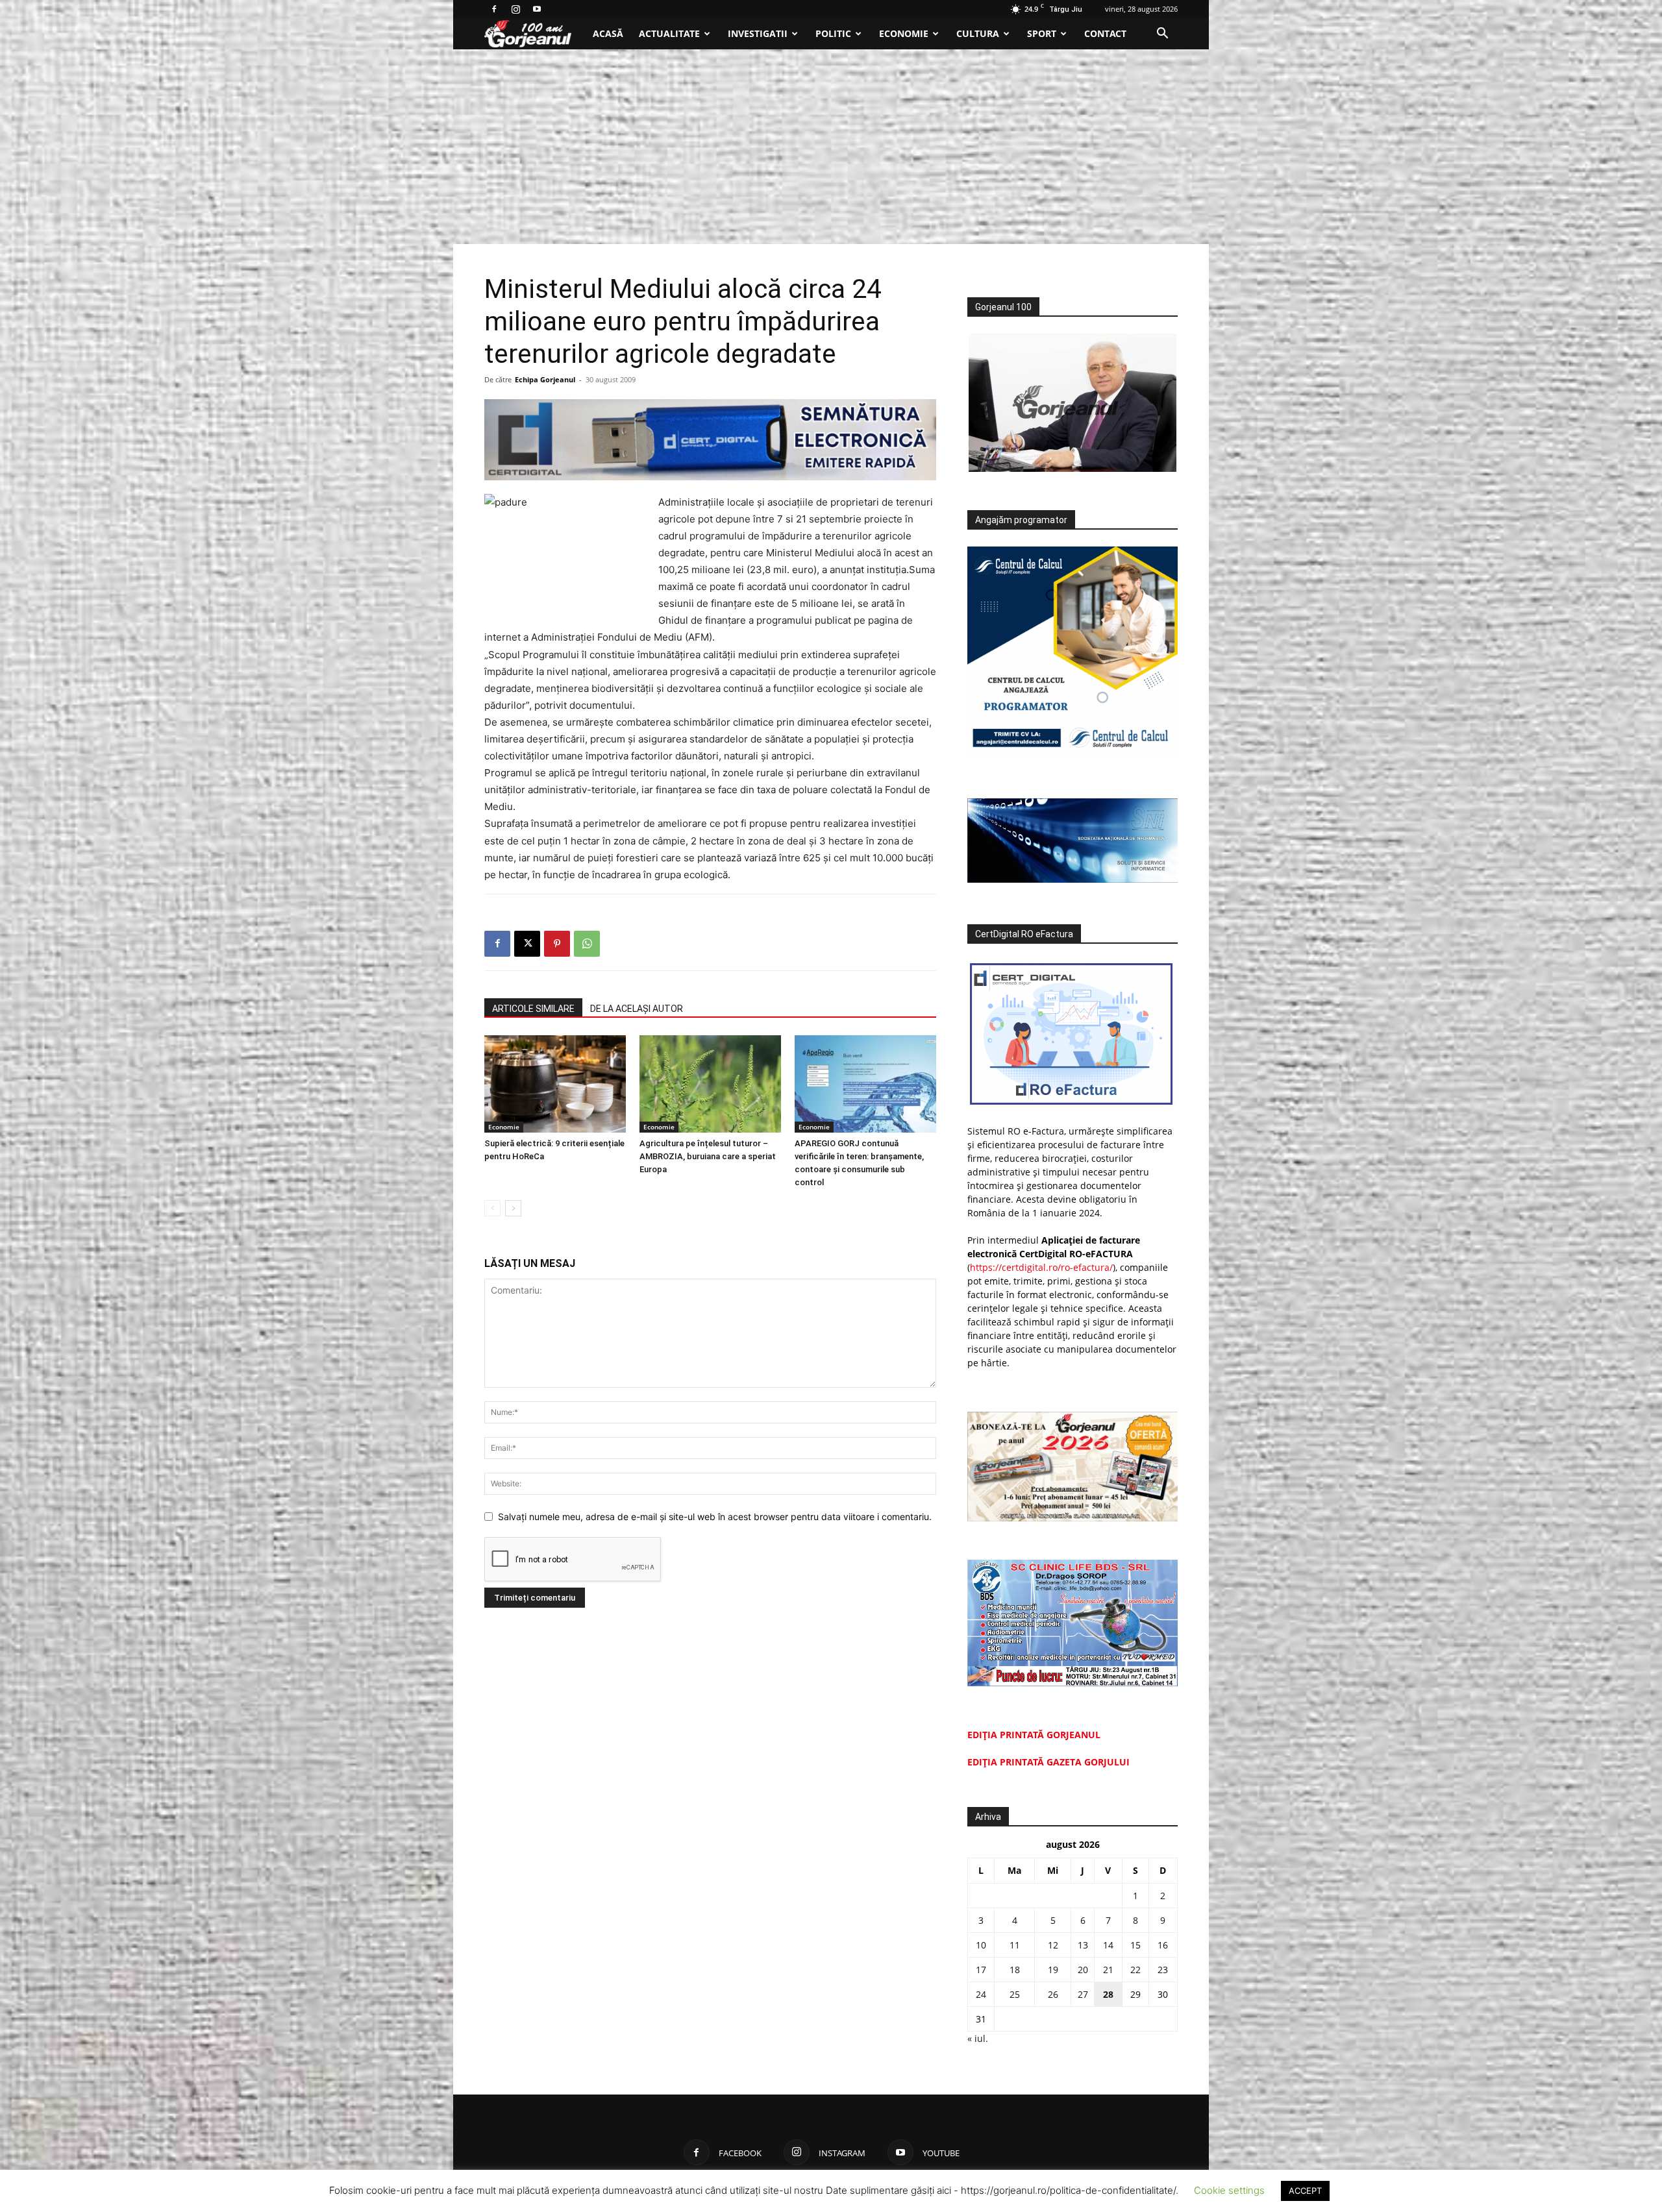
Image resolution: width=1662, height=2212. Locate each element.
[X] (527, 944)
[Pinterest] (557, 944)
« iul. (978, 2038)
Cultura (978, 33)
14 (1108, 1945)
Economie (904, 33)
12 (1053, 1945)
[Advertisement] (831, 147)
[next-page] (513, 1208)
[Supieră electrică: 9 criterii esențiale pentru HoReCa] (555, 1084)
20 (1083, 1970)
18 (1015, 1970)
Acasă (608, 33)
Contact (1105, 33)
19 (1053, 1970)
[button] (1162, 35)
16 (1163, 1945)
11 (1015, 1945)
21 (1108, 1970)
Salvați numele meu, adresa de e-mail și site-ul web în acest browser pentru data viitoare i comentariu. (715, 1517)
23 (1163, 1970)
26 (1053, 1994)
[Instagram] (515, 9)
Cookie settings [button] (1229, 2190)
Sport (1042, 33)
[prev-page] (492, 1208)
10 (981, 1945)
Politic (833, 33)
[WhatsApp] (587, 944)
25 (1015, 1994)
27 (1083, 1994)
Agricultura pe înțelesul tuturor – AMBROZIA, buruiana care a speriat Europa (708, 1156)
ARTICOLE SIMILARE (533, 1009)
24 (981, 1994)
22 (1135, 1970)
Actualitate (669, 33)
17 (981, 1970)
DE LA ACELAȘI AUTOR (637, 1009)
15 (1135, 1945)
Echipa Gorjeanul (545, 379)
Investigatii (758, 33)
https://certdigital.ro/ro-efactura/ (1041, 1267)
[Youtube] (537, 9)
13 (1083, 1945)
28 (1108, 1994)
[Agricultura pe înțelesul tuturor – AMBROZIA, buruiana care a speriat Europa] (710, 1084)
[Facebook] (494, 9)
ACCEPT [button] (1305, 2191)
